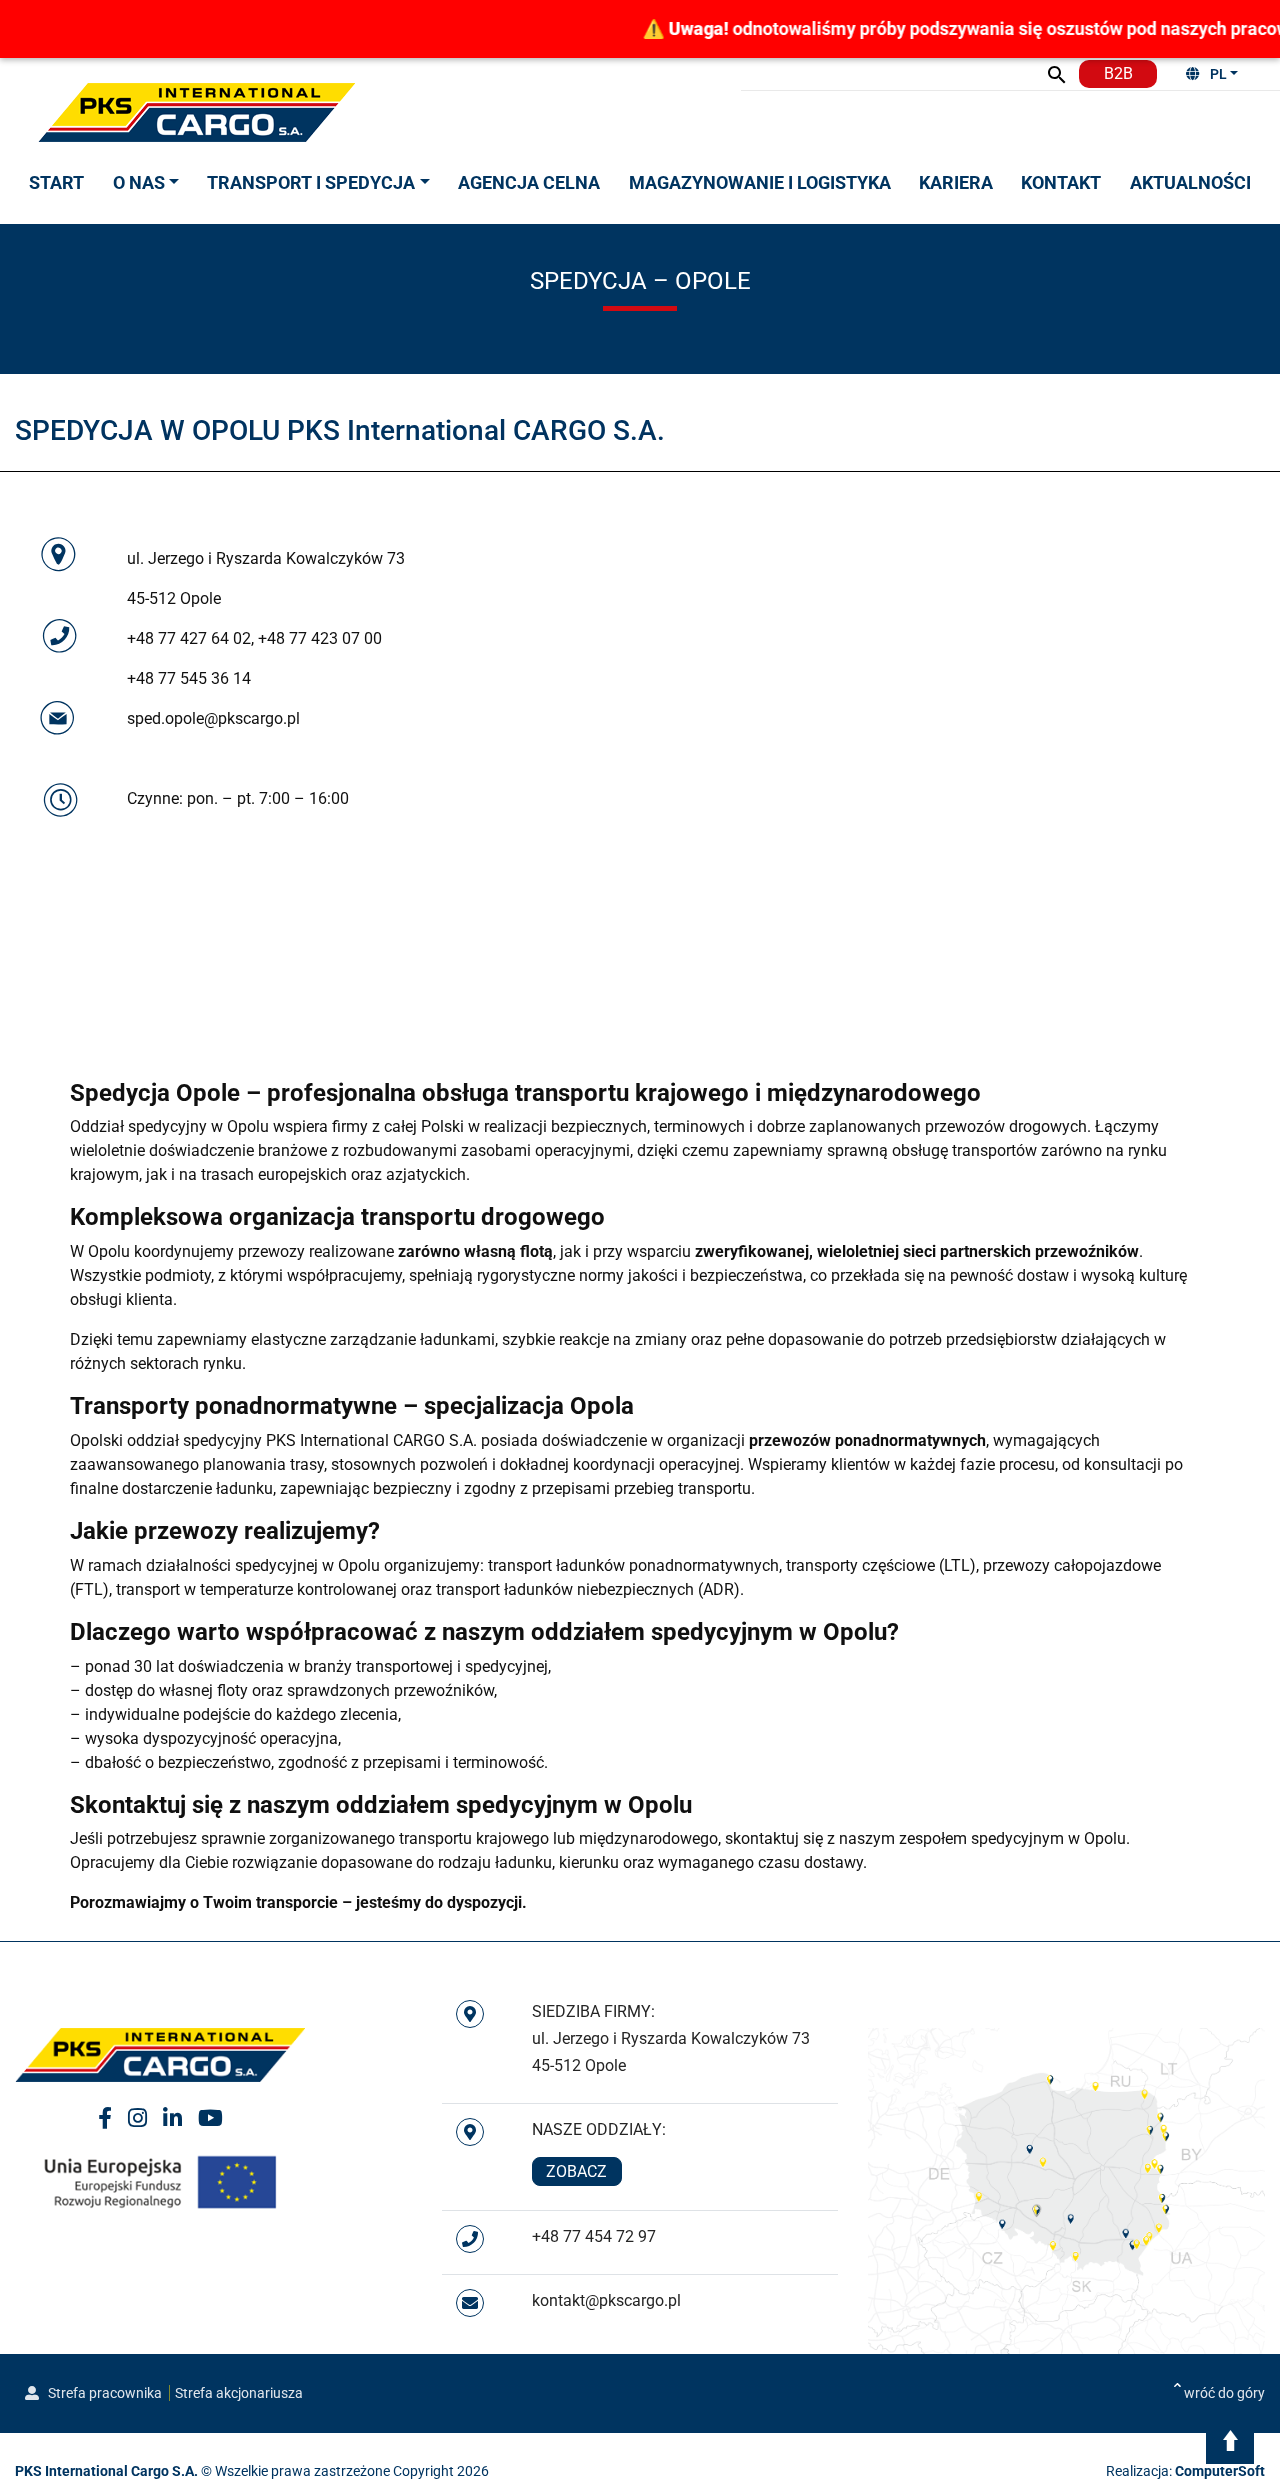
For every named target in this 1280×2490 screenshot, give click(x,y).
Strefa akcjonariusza (239, 2393)
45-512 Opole (174, 598)
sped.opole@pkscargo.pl (213, 718)
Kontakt (1061, 182)
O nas (139, 182)
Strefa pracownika (103, 2393)
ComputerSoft (1220, 2471)
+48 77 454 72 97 (594, 2236)
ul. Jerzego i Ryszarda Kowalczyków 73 (266, 558)
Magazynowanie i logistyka (760, 182)
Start (56, 182)
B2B (1118, 73)
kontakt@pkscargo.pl (606, 2300)
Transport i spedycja (311, 182)
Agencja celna (529, 182)
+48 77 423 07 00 (320, 638)
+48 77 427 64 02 (189, 638)
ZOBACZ (576, 2171)
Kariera (956, 182)
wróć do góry (1224, 2393)
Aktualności (1190, 182)
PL (1218, 74)
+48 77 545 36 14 (189, 678)
